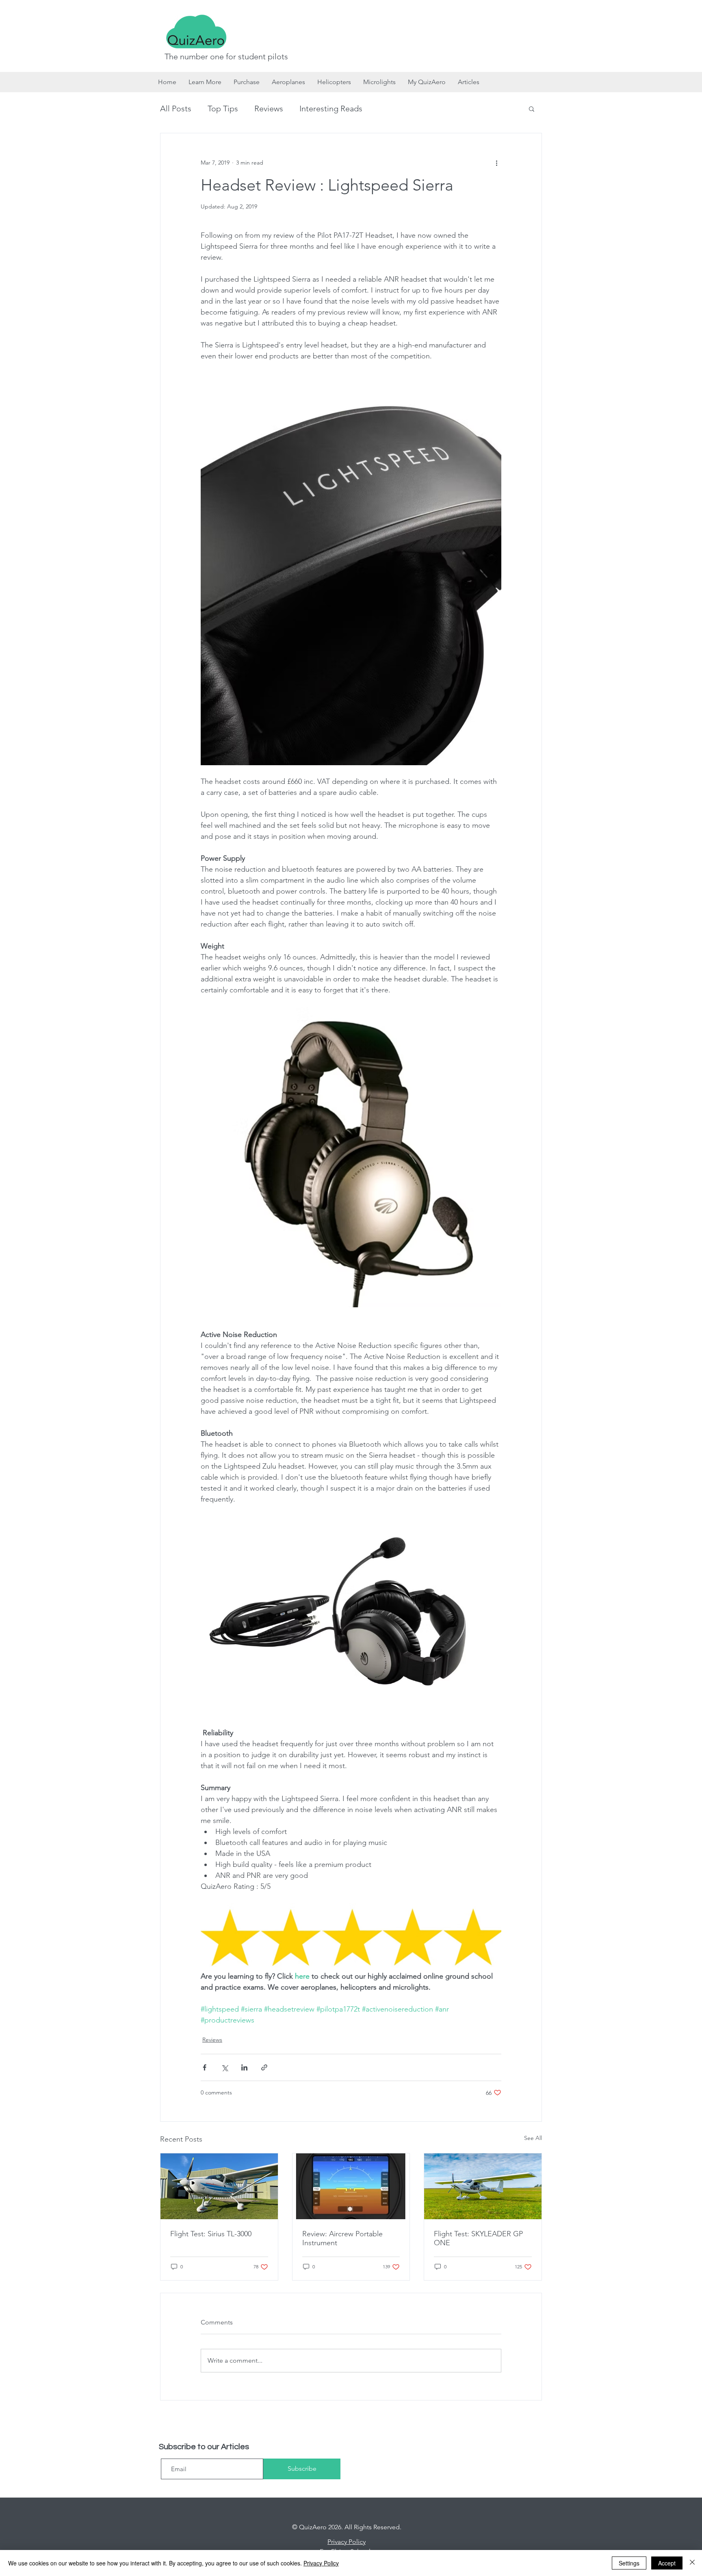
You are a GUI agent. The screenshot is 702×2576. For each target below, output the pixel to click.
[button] (532, 109)
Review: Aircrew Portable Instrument (342, 2238)
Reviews (269, 109)
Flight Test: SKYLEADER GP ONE (478, 2238)
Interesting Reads (331, 109)
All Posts (176, 109)
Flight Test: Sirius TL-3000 (211, 2234)
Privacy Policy (321, 2563)
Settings (629, 2563)
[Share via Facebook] (205, 2067)
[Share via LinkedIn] (244, 2067)
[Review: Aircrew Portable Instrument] (351, 2186)
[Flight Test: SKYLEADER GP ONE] (483, 2186)
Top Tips (223, 109)
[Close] (692, 2563)
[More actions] (496, 163)
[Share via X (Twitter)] (224, 2067)
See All (533, 2138)
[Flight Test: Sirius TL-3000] (219, 2186)
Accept (667, 2563)
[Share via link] (264, 2067)
